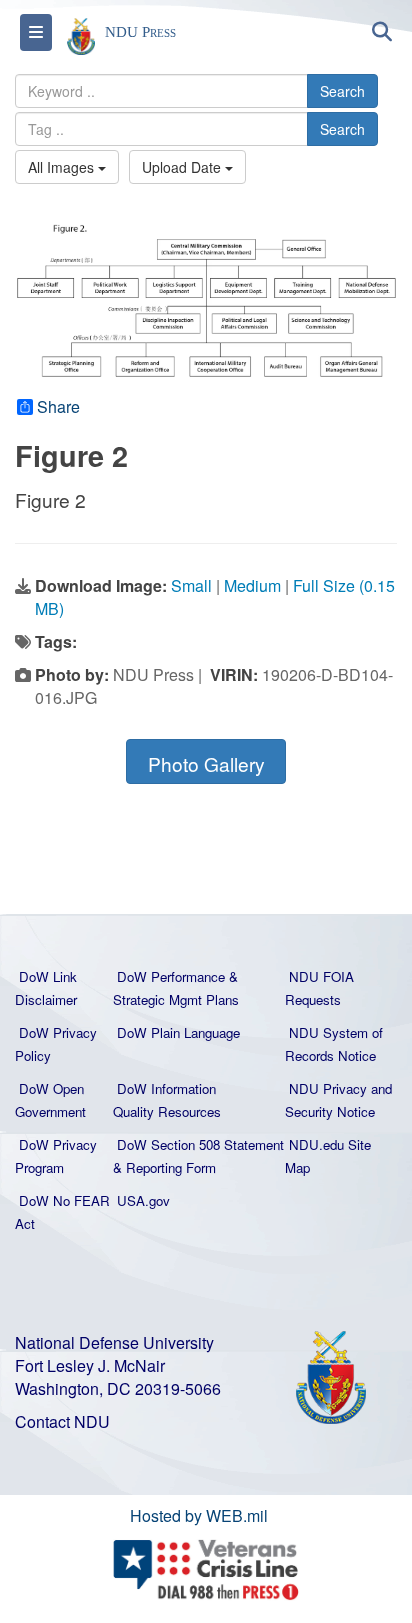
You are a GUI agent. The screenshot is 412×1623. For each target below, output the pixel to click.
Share (58, 407)
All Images (63, 167)
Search (342, 91)
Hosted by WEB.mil (199, 1515)
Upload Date (183, 167)
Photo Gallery (206, 763)
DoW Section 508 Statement (200, 1144)
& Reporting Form (164, 1167)
